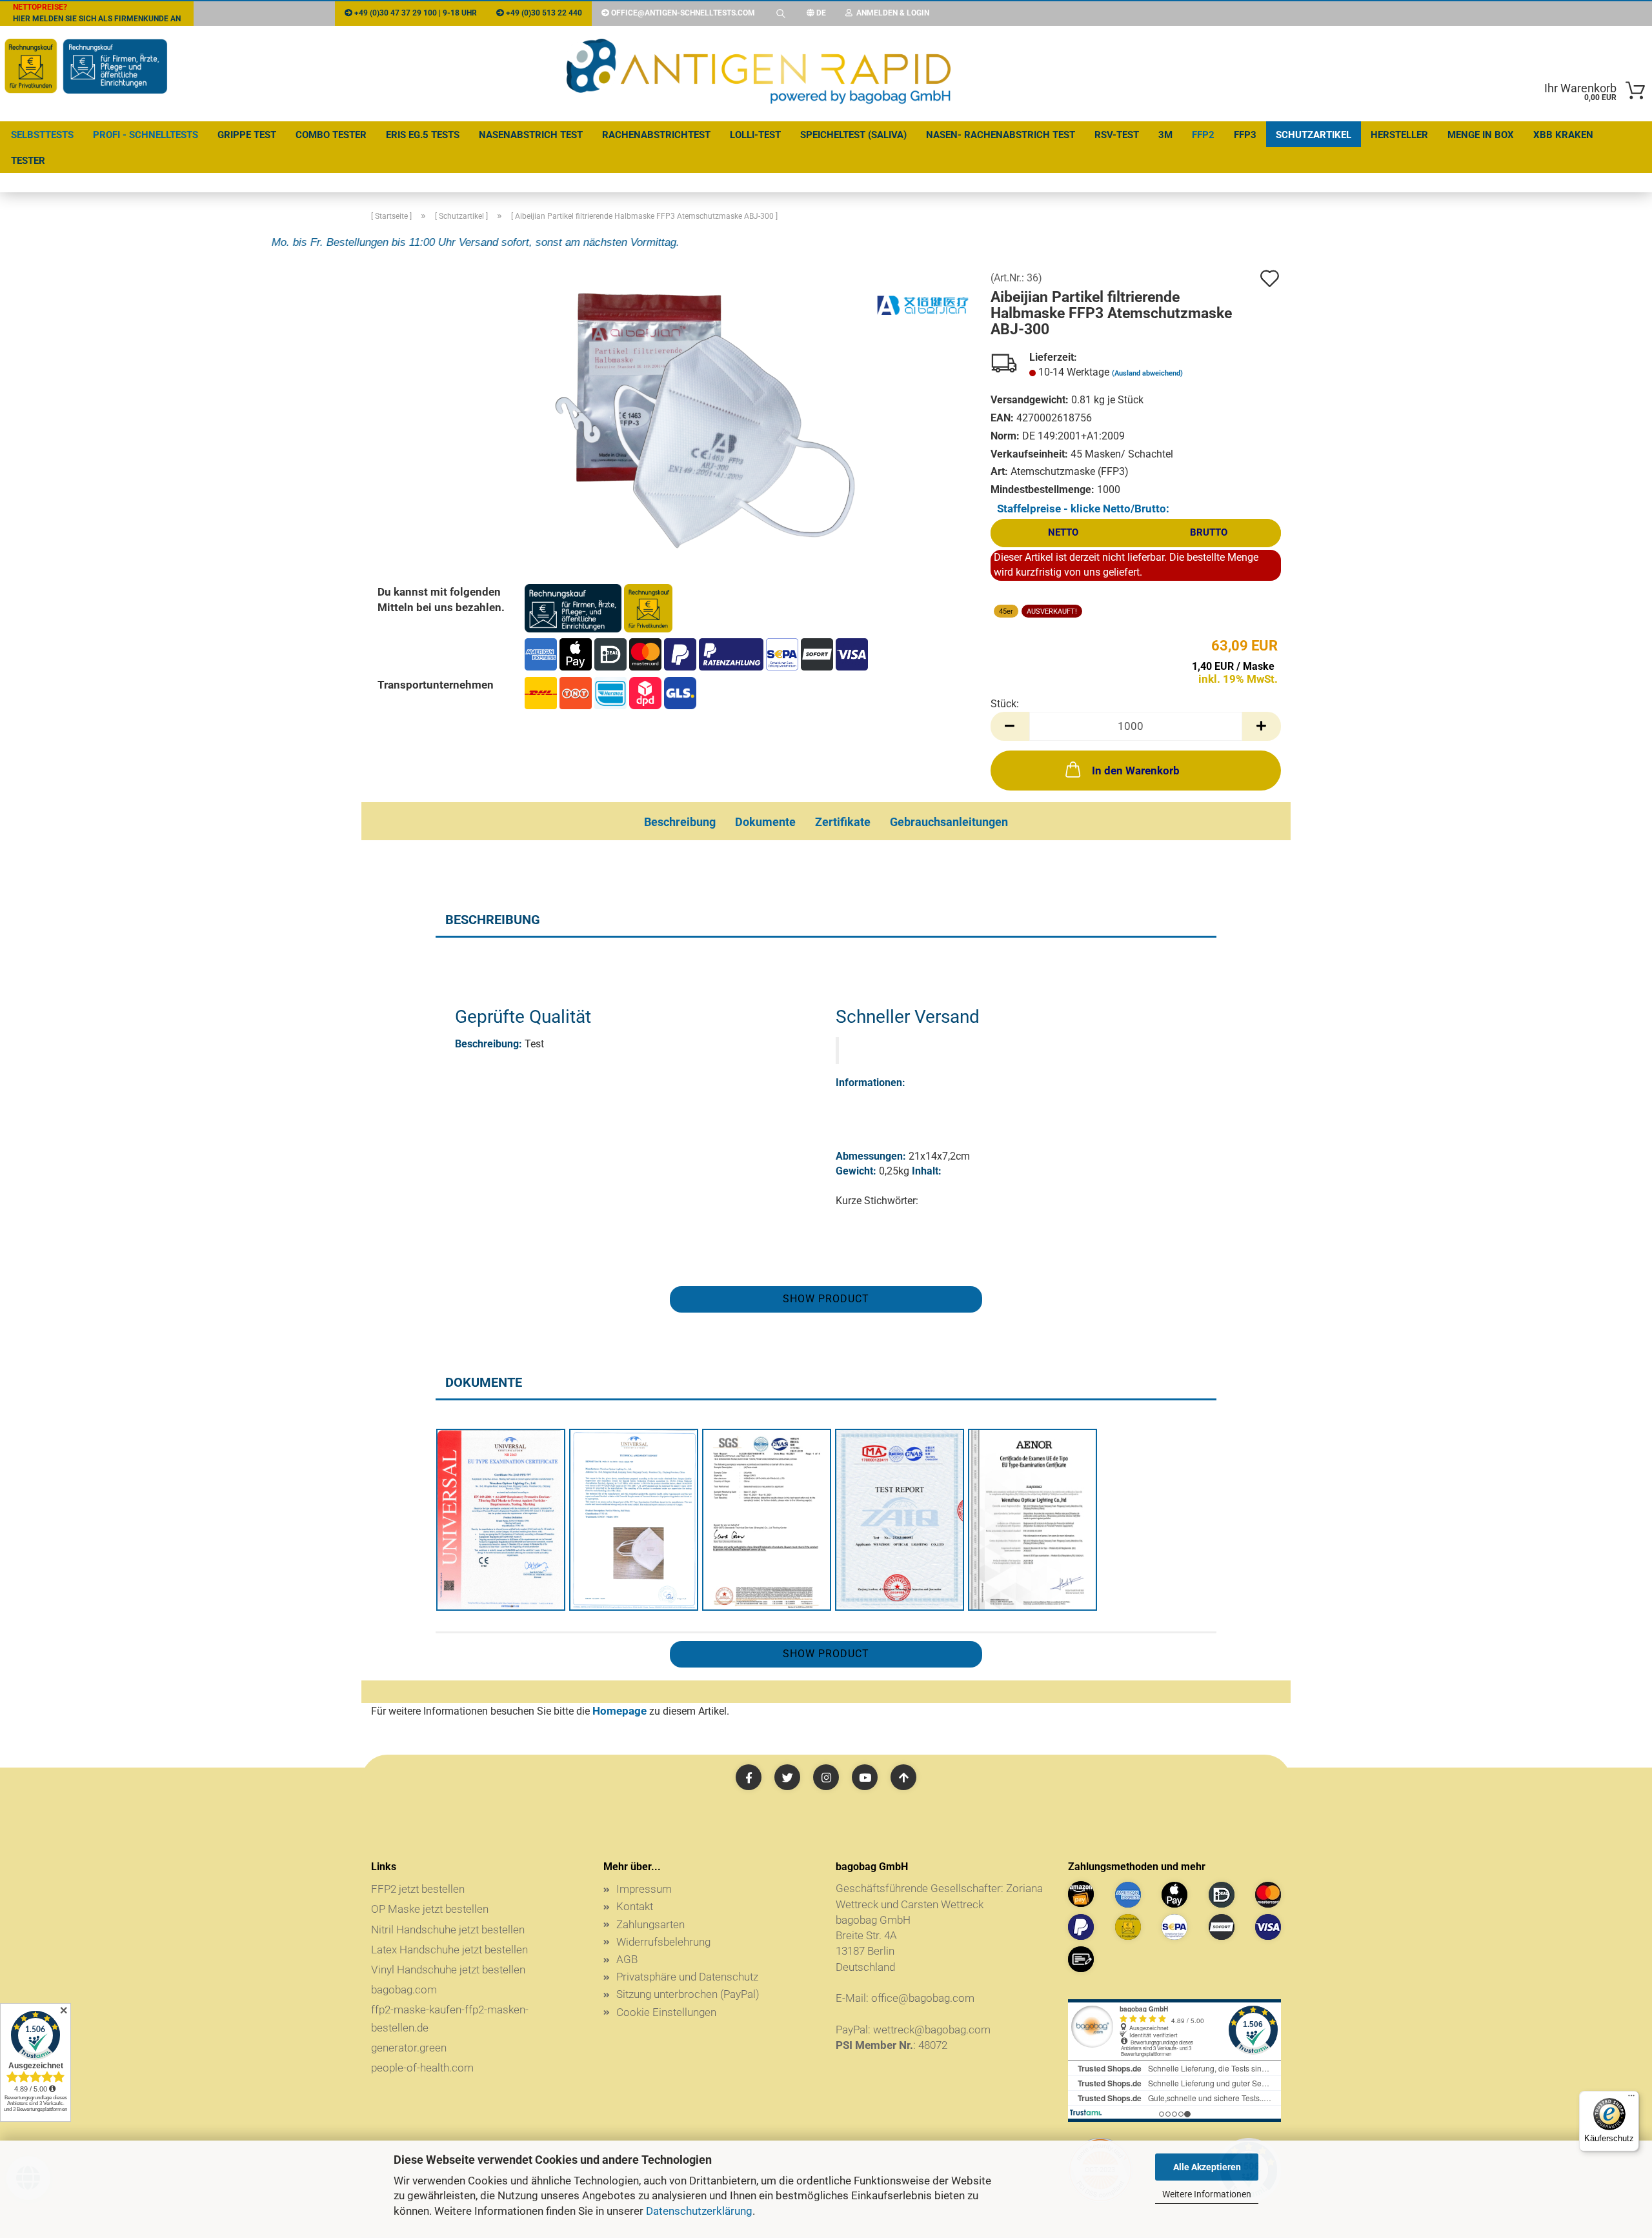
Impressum (644, 1889)
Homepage (619, 1711)
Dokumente (765, 822)
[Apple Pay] (1174, 1895)
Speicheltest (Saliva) (853, 135)
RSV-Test (1117, 135)
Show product (826, 1299)
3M (1165, 135)
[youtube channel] (865, 1777)
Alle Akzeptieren (1207, 2167)
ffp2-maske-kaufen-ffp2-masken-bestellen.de (450, 2018)
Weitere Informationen (1207, 2194)
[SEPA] (1174, 1927)
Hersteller (1399, 135)
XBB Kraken (1563, 135)
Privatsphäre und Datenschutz (687, 1977)
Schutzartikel (1314, 135)
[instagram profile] (826, 1777)
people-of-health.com (422, 2068)
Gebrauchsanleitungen (949, 822)
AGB (627, 1959)
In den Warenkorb (1136, 771)
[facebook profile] (749, 1777)
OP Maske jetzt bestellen (430, 1909)
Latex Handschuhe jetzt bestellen (449, 1950)
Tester (28, 161)
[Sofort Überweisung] (1222, 1927)
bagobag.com (404, 1990)
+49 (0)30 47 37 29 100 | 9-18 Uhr (415, 13)
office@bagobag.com (923, 1998)
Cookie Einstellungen (666, 2012)
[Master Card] (1268, 1895)
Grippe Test (247, 135)
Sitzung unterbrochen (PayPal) (688, 1994)
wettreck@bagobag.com (932, 2030)
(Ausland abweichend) (1147, 373)
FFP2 (1203, 135)
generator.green (409, 2048)
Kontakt (635, 1906)
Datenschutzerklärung (699, 2211)
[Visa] (1268, 1927)
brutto (1209, 532)
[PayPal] (1081, 1927)
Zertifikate (843, 822)
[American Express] (1128, 1895)
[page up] (903, 1777)
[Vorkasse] (1081, 1959)
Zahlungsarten (650, 1924)
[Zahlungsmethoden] (599, 607)
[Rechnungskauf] (1128, 1927)
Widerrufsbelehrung (663, 1942)
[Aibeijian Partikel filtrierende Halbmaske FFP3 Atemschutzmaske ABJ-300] (699, 417)
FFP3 (1245, 135)
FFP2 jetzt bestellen (418, 1889)
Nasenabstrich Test (531, 135)
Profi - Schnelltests (146, 135)
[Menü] (1631, 2099)
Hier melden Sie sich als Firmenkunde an (97, 13)
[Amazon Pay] (1081, 1894)
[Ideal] (1222, 1895)
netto (1063, 532)
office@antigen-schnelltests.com (683, 13)
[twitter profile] (787, 1777)
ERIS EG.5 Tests (423, 135)
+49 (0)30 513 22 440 (543, 13)
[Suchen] (781, 13)
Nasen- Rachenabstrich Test (1001, 135)
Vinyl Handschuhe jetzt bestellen (448, 1970)
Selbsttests (42, 135)
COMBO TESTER (331, 135)
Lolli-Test (755, 135)
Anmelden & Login (891, 13)
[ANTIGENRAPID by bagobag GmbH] (759, 74)
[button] (1010, 726)
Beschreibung (680, 822)
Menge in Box (1481, 135)
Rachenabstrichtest (656, 135)
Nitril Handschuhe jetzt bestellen (448, 1930)
